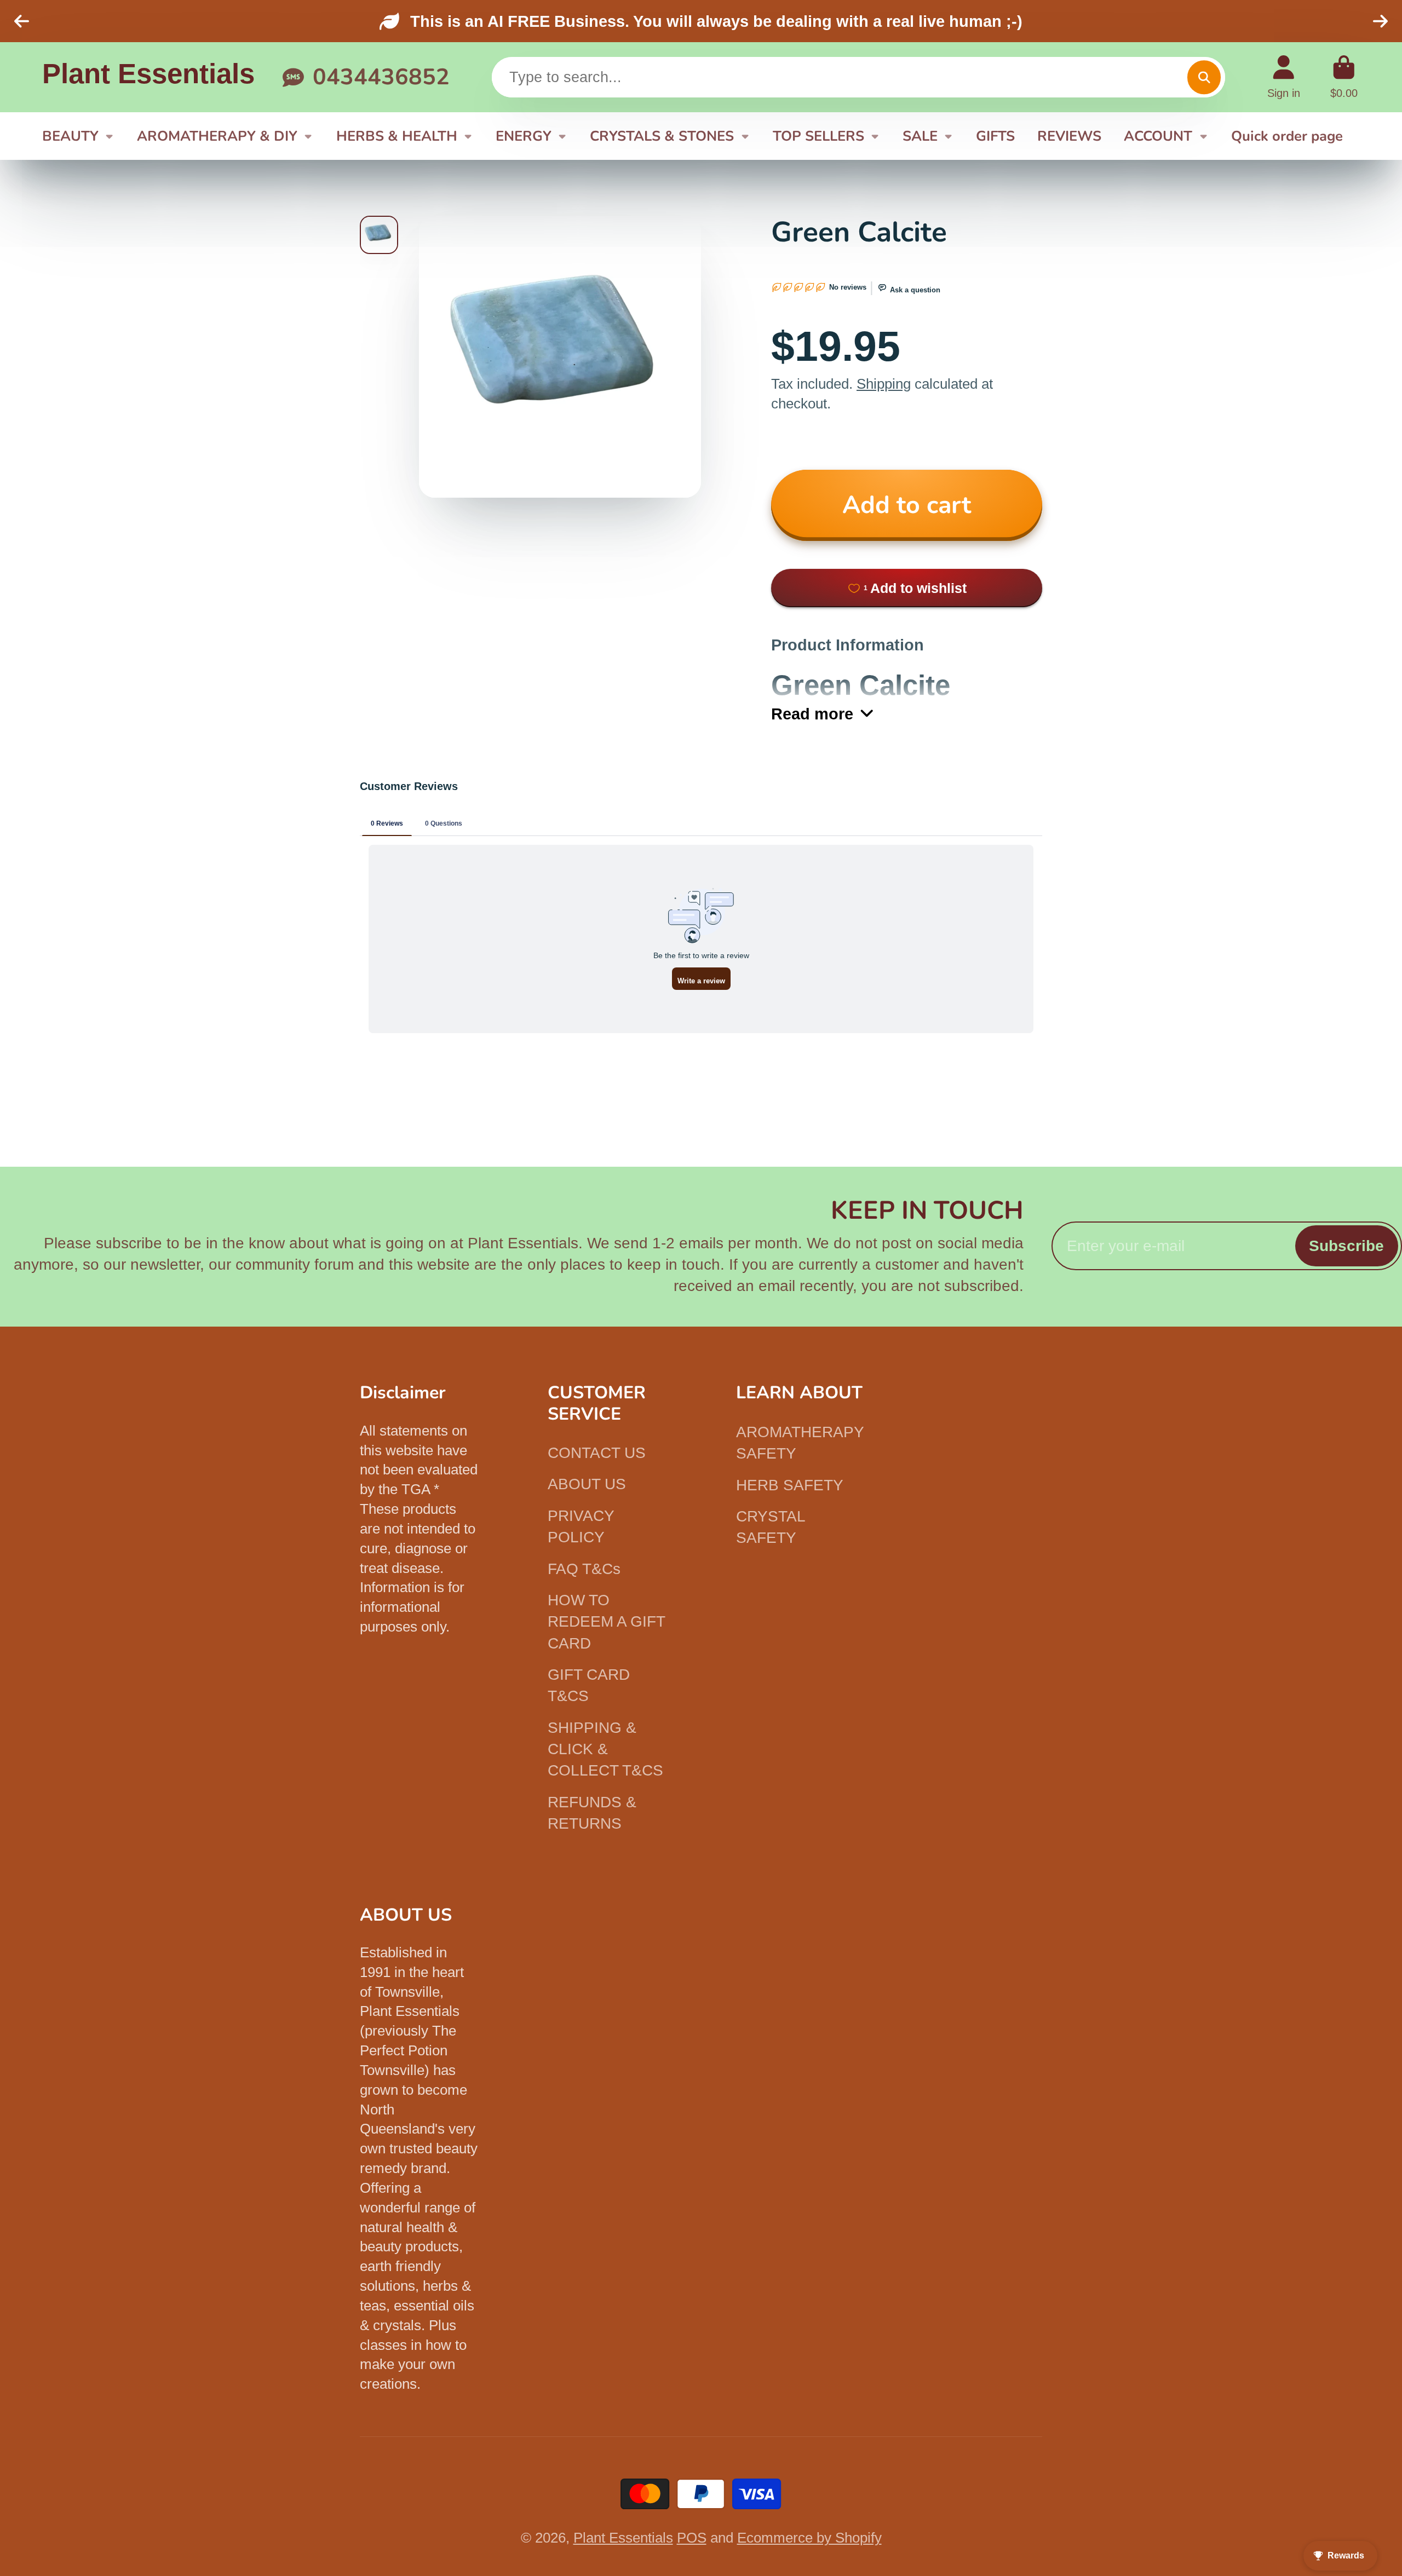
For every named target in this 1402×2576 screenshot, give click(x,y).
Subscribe (1346, 1246)
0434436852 (381, 77)
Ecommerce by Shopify (809, 2538)
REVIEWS (1069, 136)
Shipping (884, 384)
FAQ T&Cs (584, 1569)
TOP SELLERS (818, 136)
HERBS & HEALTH (397, 136)
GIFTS (995, 136)
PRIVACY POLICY (581, 1526)
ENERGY (524, 136)
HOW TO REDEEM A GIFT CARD (606, 1622)
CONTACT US (597, 1453)
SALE (920, 136)
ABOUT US (587, 1484)
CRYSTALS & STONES (662, 136)
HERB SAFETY (790, 1485)
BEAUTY (70, 136)
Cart (1344, 77)
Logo (148, 77)
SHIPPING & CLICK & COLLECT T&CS (605, 1749)
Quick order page (1287, 136)
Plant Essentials (623, 2538)
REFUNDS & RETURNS (592, 1813)
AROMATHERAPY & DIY (217, 136)
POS (692, 2538)
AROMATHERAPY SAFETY (800, 1443)
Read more (812, 714)
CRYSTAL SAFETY (771, 1527)
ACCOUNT (1158, 136)
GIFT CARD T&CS (589, 1685)
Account (1284, 77)
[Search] (1204, 77)
